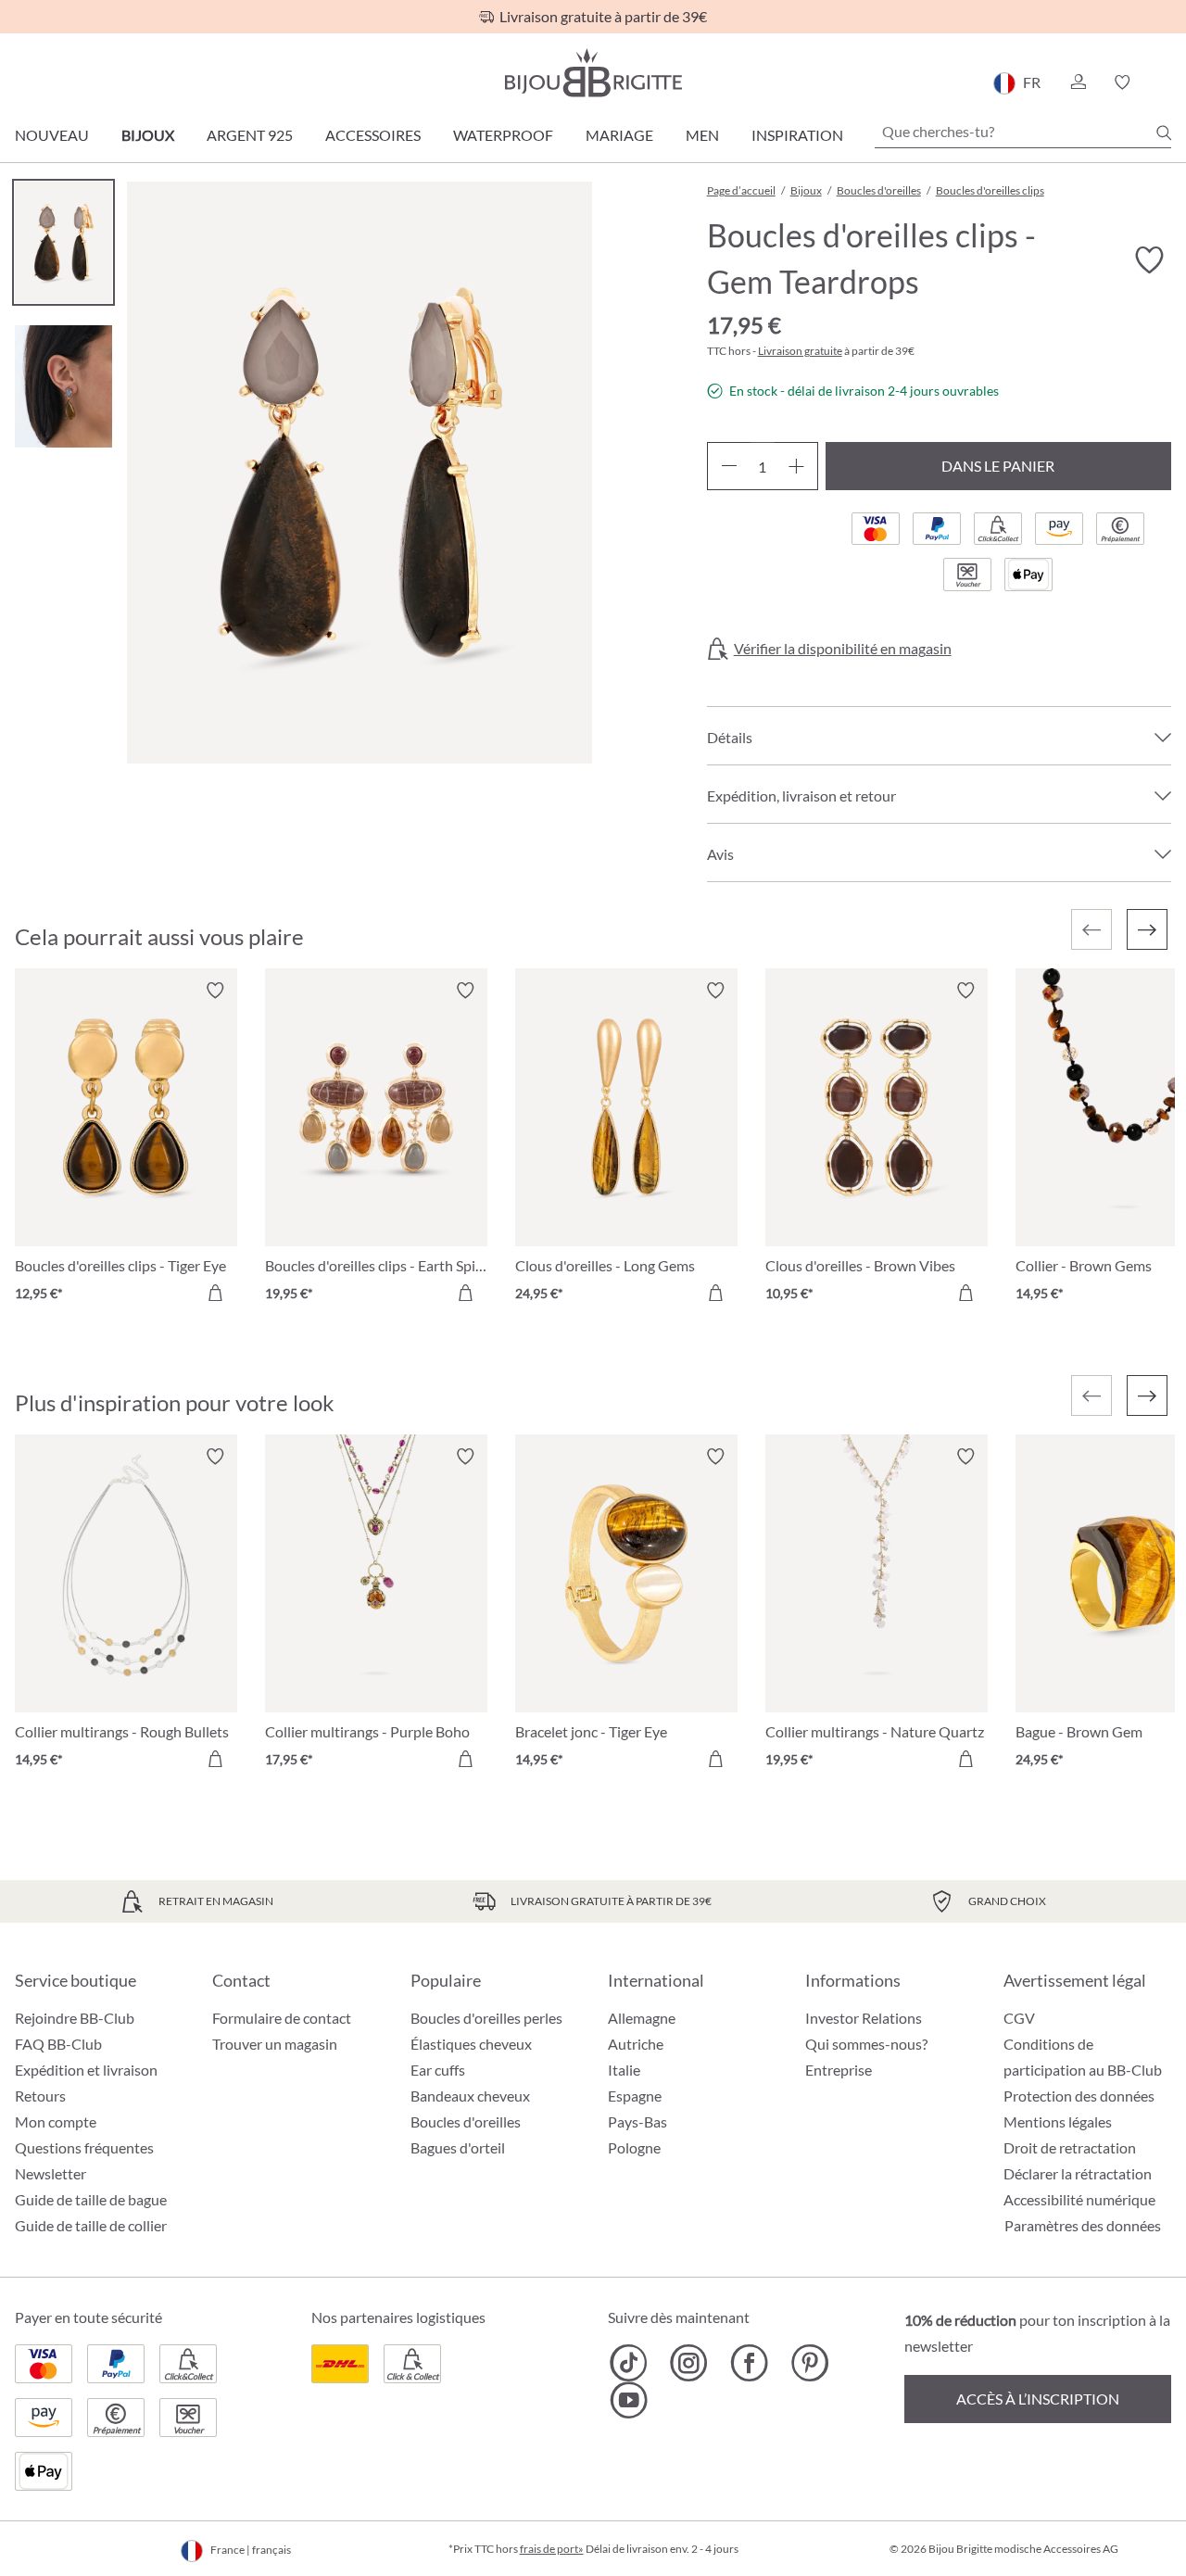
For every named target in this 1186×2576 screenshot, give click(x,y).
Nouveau (52, 135)
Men (702, 135)
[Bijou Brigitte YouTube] (629, 2400)
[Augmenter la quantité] (796, 466)
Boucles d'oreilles (466, 2121)
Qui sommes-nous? (866, 2044)
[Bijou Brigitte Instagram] (689, 2363)
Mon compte (56, 2121)
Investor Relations (864, 2018)
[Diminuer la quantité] (729, 466)
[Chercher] (1164, 133)
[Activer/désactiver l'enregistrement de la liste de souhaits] (1149, 260)
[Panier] (1165, 82)
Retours (40, 2096)
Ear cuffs (438, 2070)
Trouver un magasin (275, 2044)
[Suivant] (1147, 929)
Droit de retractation (1070, 2147)
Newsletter (50, 2173)
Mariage (619, 135)
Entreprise (839, 2070)
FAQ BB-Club (58, 2044)
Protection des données (1079, 2096)
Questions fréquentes (84, 2147)
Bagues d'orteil (458, 2147)
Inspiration (797, 135)
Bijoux (148, 135)
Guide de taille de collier (91, 2225)
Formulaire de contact (282, 2018)
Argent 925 (250, 135)
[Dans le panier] (215, 1293)
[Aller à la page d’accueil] (593, 73)
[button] (1078, 82)
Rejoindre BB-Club (75, 2018)
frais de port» (552, 2549)
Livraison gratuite (800, 351)
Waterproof (503, 135)
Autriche (636, 2044)
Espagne (635, 2096)
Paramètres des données (1083, 2226)
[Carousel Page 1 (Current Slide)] (63, 242)
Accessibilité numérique (1079, 2199)
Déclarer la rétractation (1078, 2173)
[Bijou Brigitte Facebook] (749, 2363)
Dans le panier (998, 466)
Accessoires (373, 135)
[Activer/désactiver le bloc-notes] (215, 991)
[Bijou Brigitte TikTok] (629, 2363)
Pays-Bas (637, 2121)
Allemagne (642, 2018)
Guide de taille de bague (91, 2199)
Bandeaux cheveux (470, 2096)
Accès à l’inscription (1038, 2399)
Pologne (634, 2147)
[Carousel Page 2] (63, 386)
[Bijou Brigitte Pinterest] (809, 2363)
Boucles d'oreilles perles (486, 2018)
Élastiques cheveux (471, 2044)
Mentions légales (1058, 2121)
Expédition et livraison (86, 2070)
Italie (624, 2070)
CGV (1019, 2018)
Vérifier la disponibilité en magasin (843, 649)
